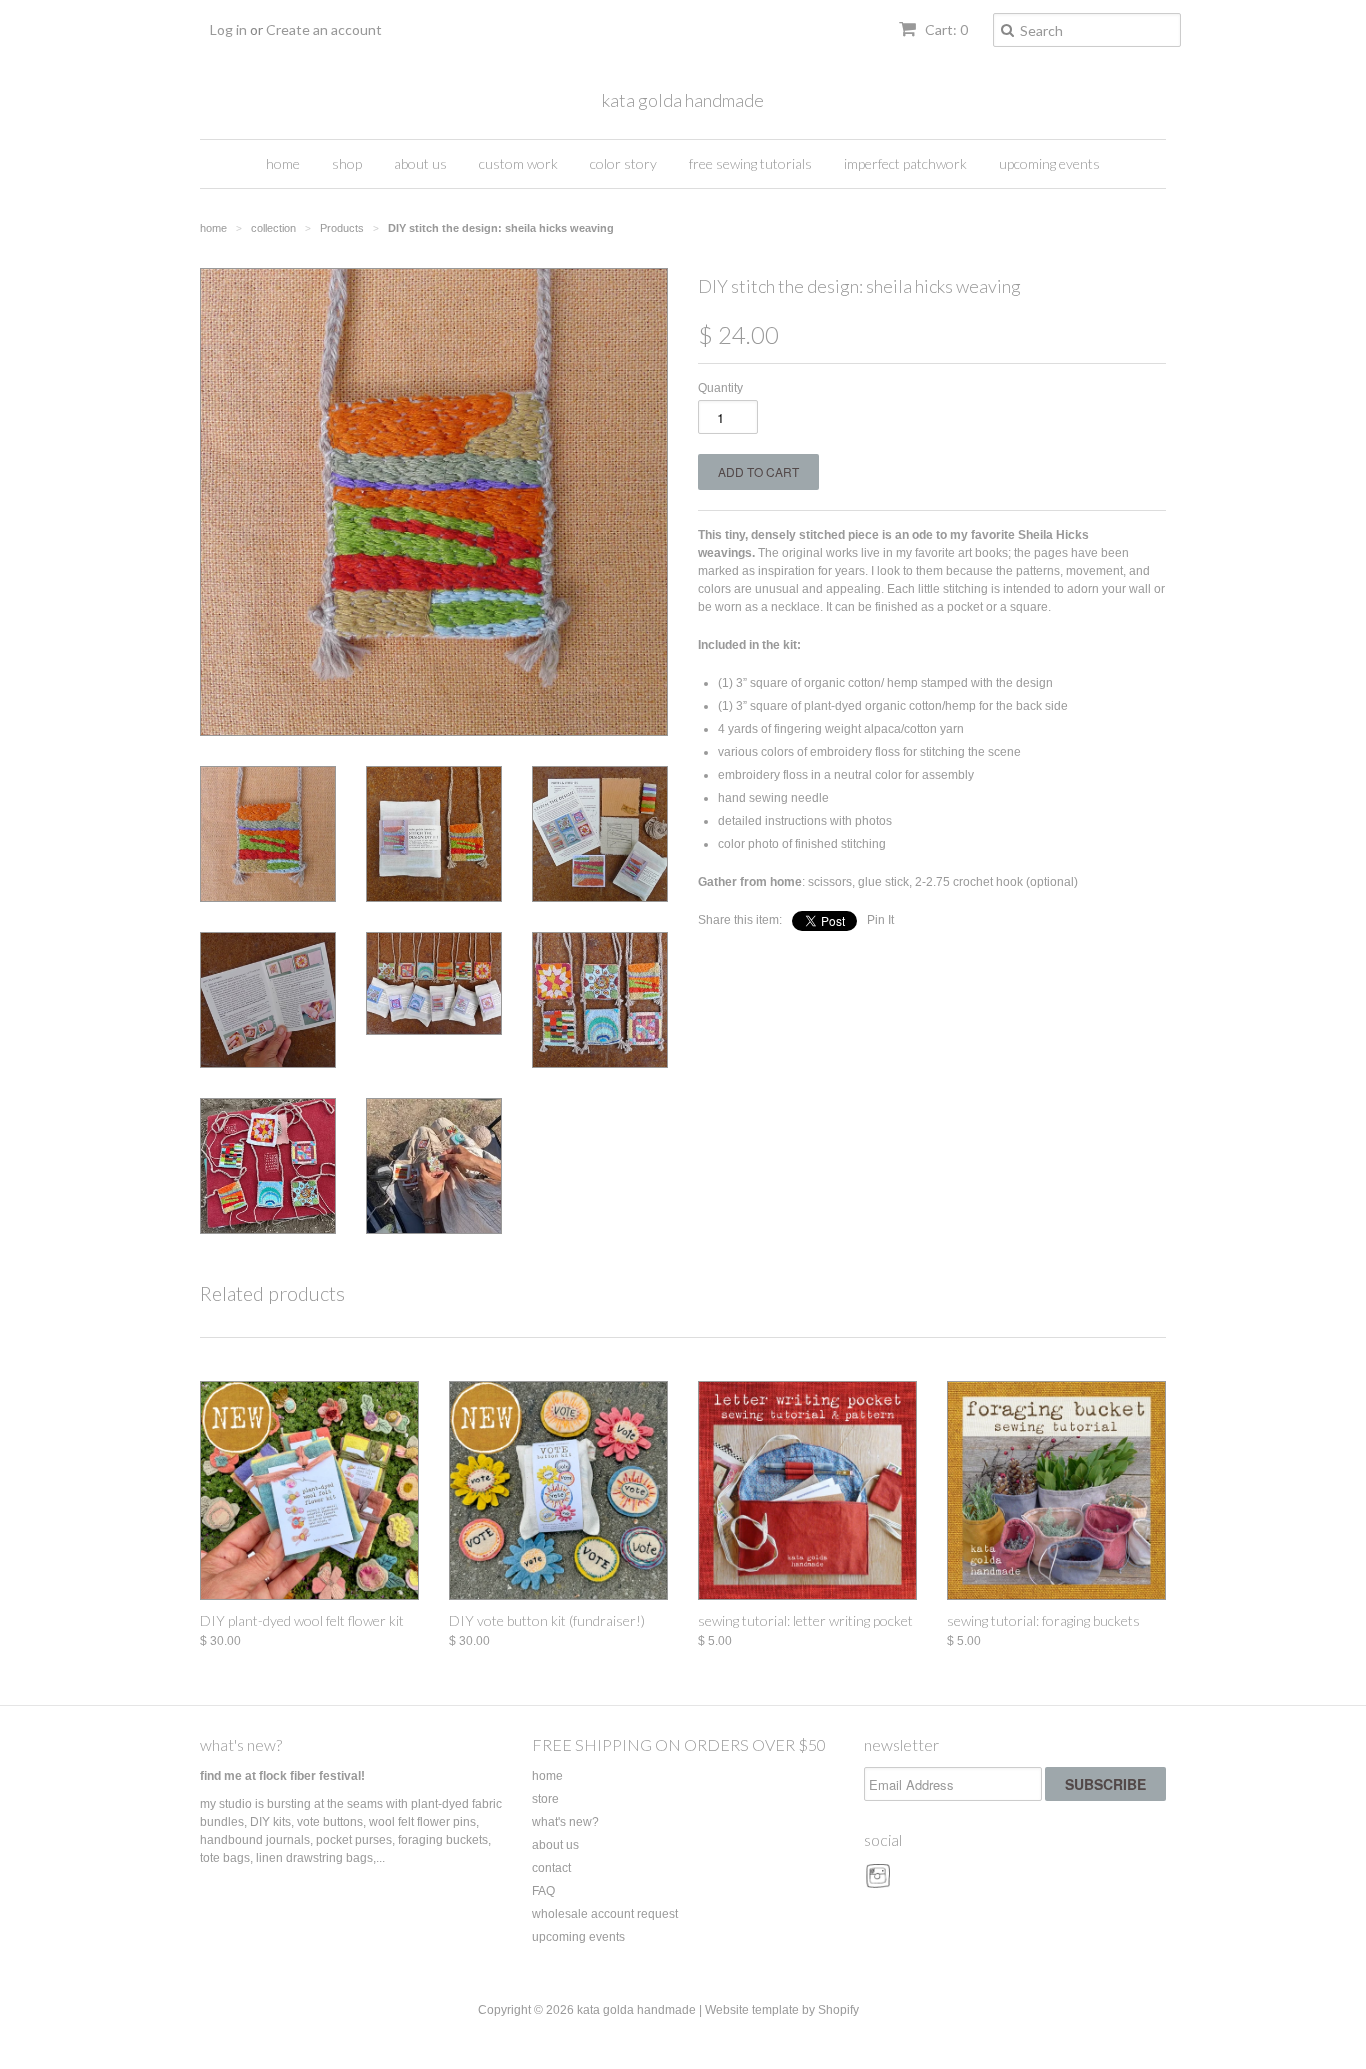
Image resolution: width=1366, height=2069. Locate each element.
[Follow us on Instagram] (881, 1883)
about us (420, 163)
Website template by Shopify (782, 2010)
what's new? (241, 1744)
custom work (518, 163)
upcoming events (1049, 163)
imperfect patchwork (905, 163)
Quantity (720, 388)
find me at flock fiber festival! (282, 1776)
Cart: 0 (945, 29)
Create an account (324, 29)
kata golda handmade (683, 100)
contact (551, 1868)
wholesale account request (605, 1914)
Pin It (880, 920)
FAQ (543, 1891)
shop (347, 163)
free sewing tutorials (750, 163)
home (283, 163)
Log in (228, 29)
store (545, 1799)
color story (623, 163)
